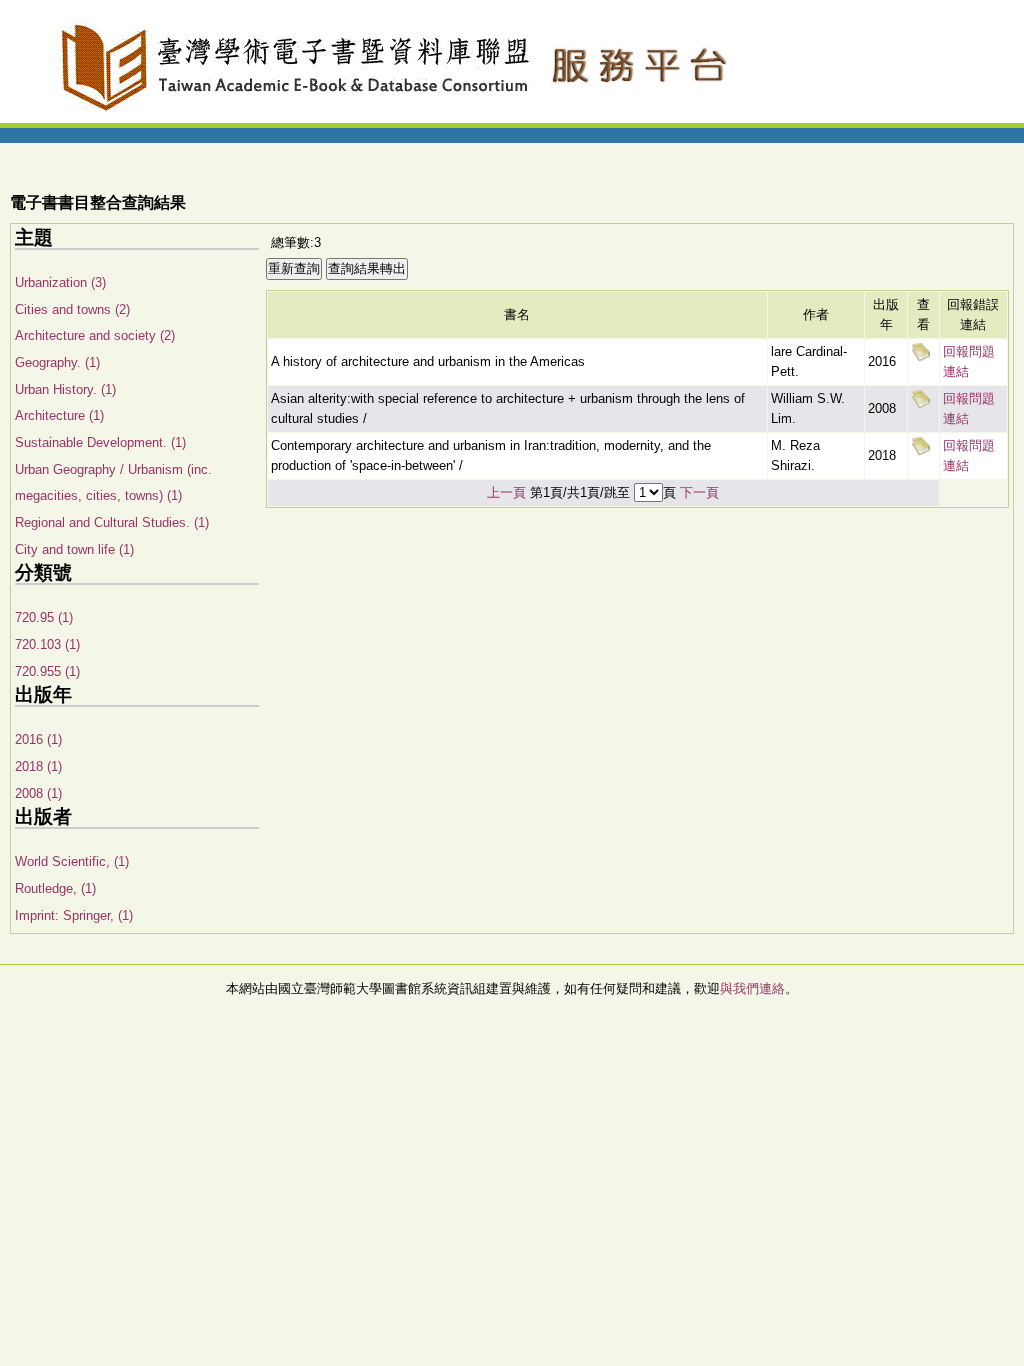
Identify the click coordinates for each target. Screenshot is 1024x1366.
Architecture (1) (59, 415)
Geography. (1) (57, 362)
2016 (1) (38, 739)
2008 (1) (38, 793)
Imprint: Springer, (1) (74, 915)
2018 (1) (38, 766)
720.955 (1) (47, 671)
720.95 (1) (44, 617)
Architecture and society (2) (95, 335)
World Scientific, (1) (72, 861)
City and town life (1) (74, 549)
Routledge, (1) (55, 888)
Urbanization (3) (60, 282)
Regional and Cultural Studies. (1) (112, 522)
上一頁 (506, 492)
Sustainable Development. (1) (100, 442)
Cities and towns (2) (72, 309)
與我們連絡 (752, 988)
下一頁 (699, 492)
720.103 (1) (47, 644)
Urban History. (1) (65, 389)
